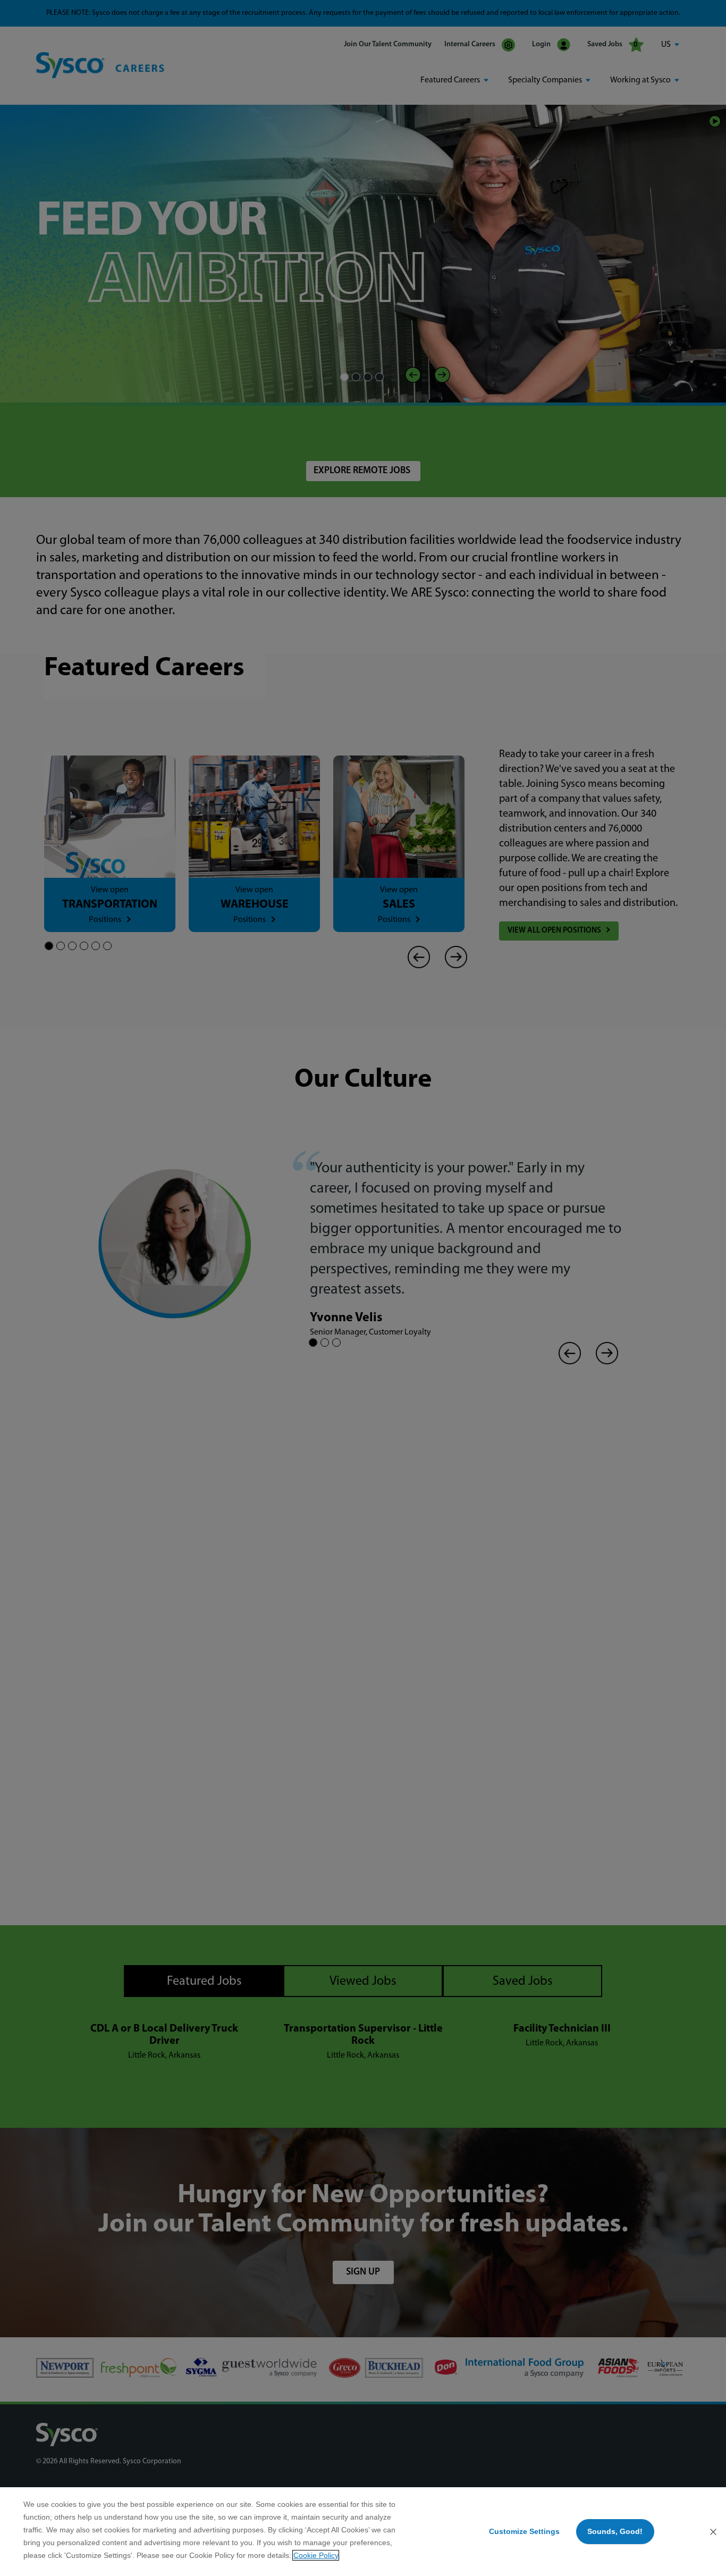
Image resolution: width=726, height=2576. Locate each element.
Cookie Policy (316, 2555)
